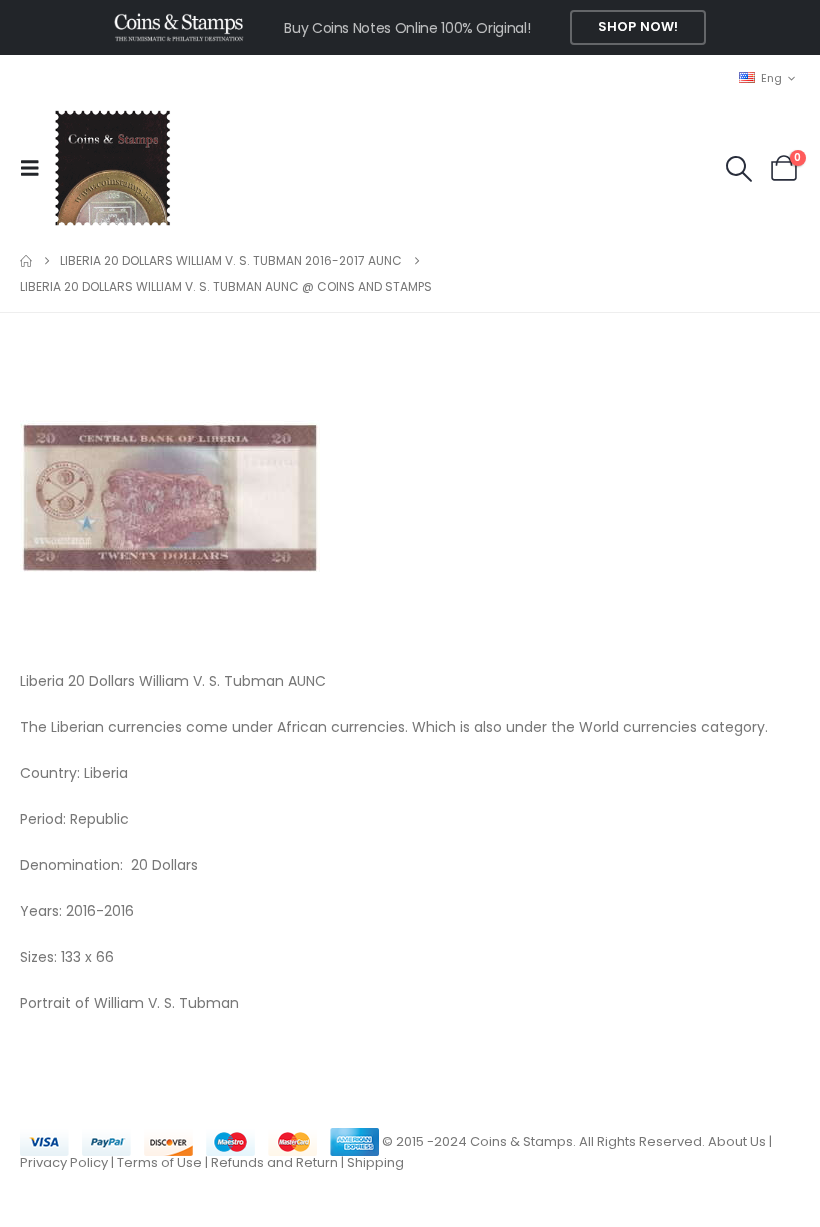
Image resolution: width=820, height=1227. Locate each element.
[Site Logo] (112, 168)
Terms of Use (159, 1162)
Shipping (375, 1162)
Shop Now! (638, 26)
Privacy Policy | (68, 1162)
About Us (737, 1141)
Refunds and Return (274, 1162)
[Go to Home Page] (26, 261)
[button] (36, 168)
